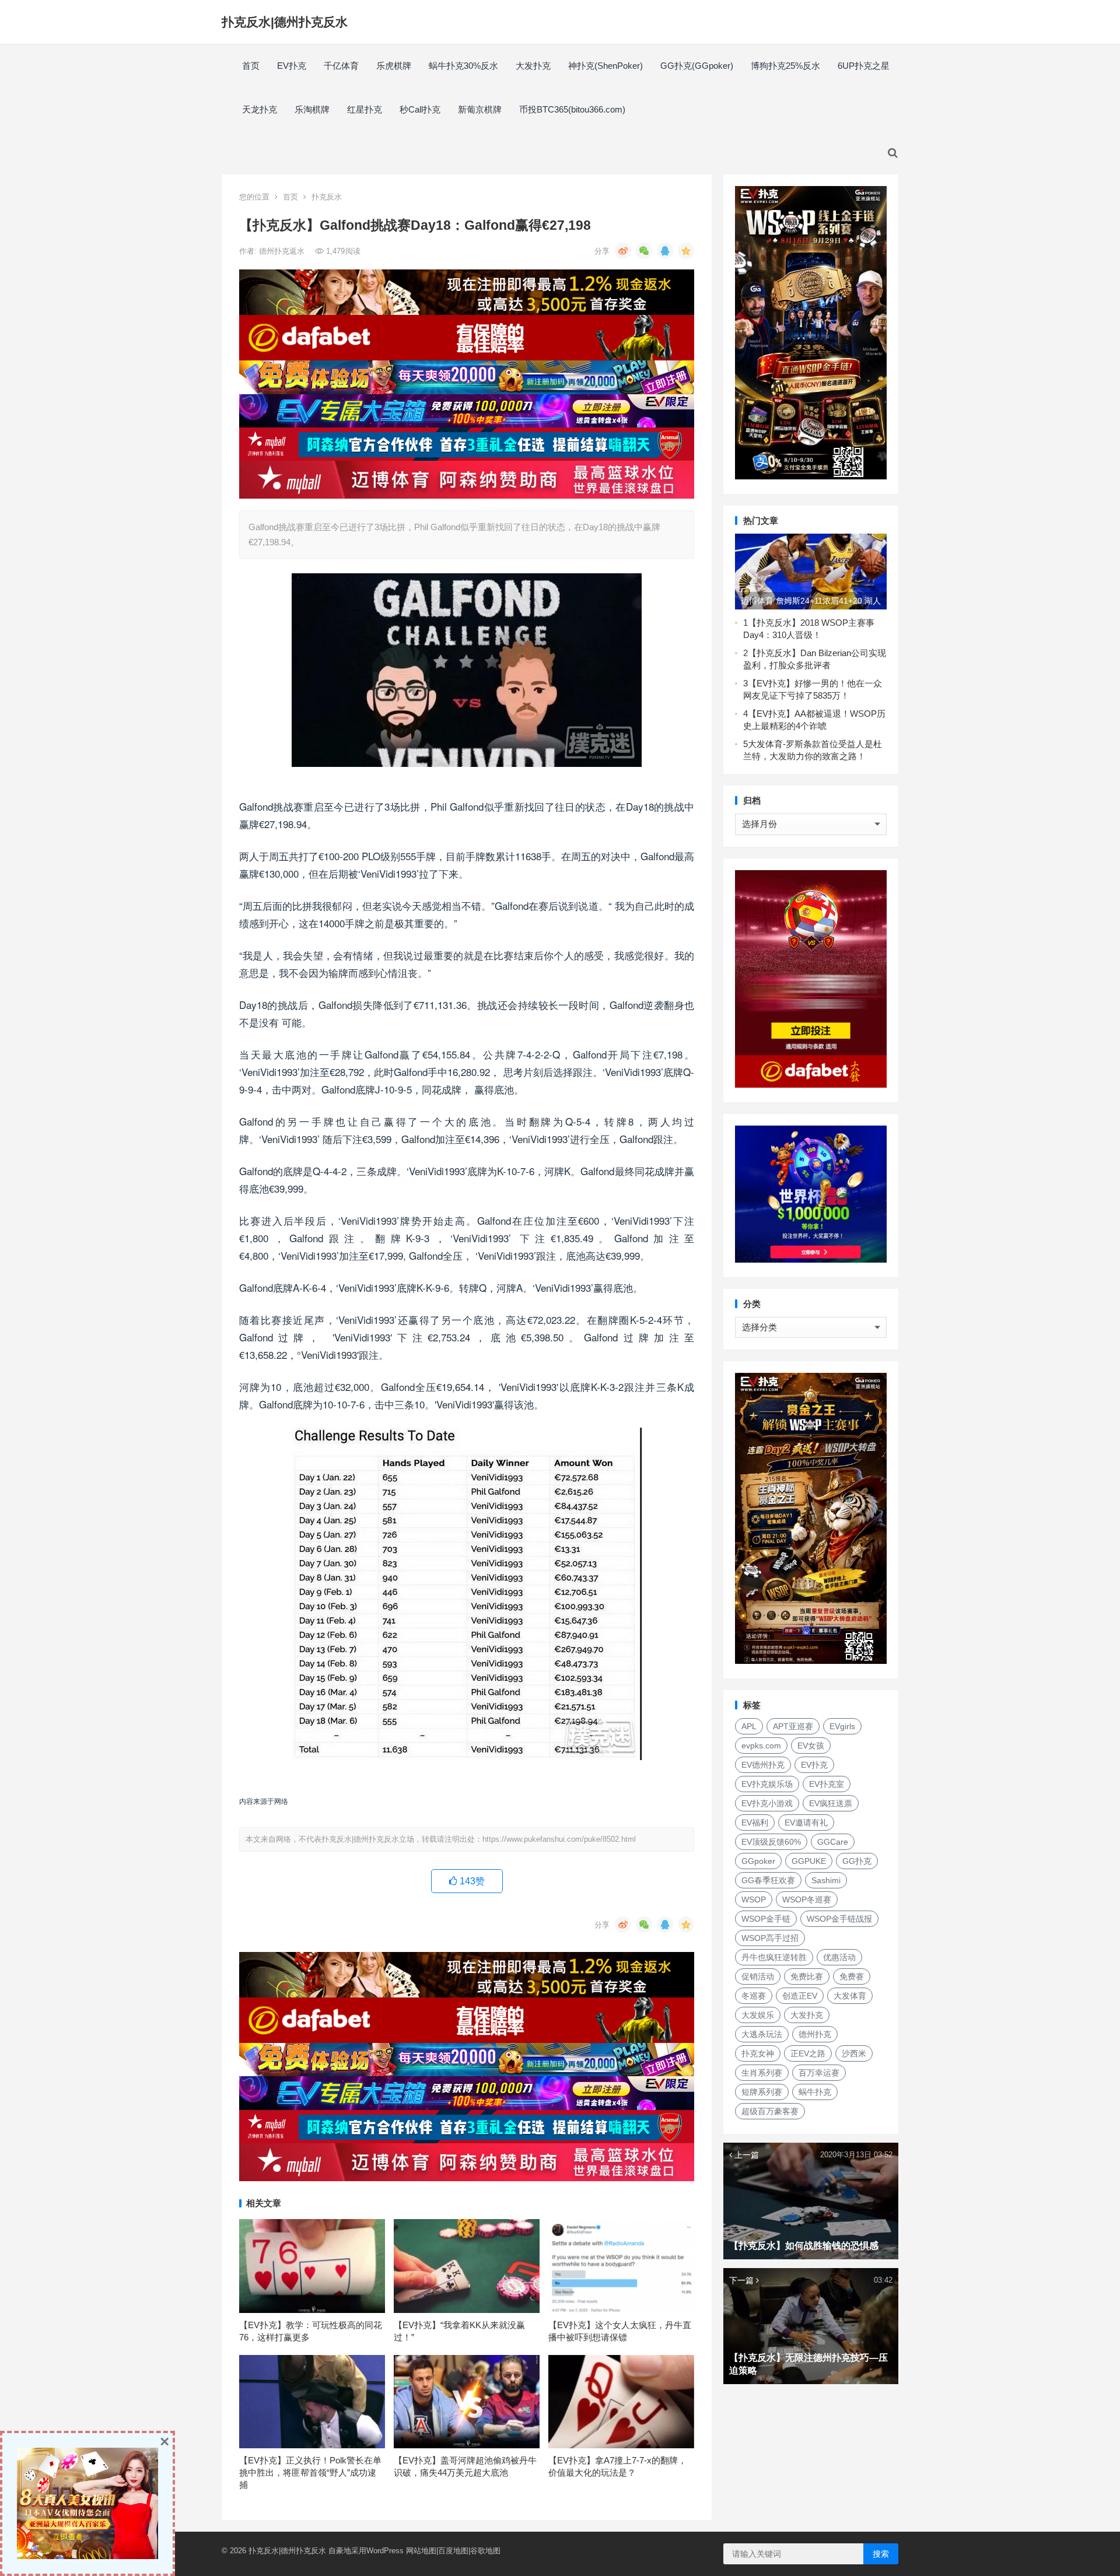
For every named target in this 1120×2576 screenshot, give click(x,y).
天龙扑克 (260, 109)
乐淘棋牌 (312, 109)
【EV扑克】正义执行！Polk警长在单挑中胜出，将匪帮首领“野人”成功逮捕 (310, 2472)
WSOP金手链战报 (839, 1919)
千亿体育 (341, 66)
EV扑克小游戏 (767, 1803)
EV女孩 (811, 1746)
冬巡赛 (754, 1996)
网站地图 (421, 2551)
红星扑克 (365, 109)
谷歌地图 (485, 2551)
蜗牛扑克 (815, 2092)
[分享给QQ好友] (665, 251)
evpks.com (761, 1746)
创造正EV (800, 1996)
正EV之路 (808, 2053)
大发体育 (850, 1996)
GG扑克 (857, 1861)
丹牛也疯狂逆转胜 (774, 1957)
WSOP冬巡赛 (807, 1899)
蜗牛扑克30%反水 (463, 66)
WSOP (754, 1899)
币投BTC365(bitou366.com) (572, 109)
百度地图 (453, 2551)
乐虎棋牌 (394, 66)
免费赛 (852, 1976)
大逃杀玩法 (762, 2034)
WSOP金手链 (766, 1919)
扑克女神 (758, 2053)
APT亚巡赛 (793, 1726)
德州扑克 (815, 2034)
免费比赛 (807, 1976)
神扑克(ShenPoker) (605, 66)
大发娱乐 (758, 2015)
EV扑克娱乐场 (767, 1784)
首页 (251, 66)
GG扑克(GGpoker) (697, 66)
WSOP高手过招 (770, 1938)
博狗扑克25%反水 (785, 66)
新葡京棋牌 (480, 109)
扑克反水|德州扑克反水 (285, 22)
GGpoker (758, 1861)
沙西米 (854, 2053)
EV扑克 (292, 66)
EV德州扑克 (763, 1765)
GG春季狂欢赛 (768, 1880)
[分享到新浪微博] (623, 251)
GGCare (833, 1842)
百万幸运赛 (819, 2073)
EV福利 (755, 1823)
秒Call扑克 (420, 109)
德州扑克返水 (283, 251)
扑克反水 (327, 197)
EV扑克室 (827, 1784)
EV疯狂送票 (831, 1803)
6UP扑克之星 (864, 66)
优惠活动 (839, 1957)
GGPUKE (809, 1861)
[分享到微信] (644, 251)
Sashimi (826, 1880)
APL (749, 1726)
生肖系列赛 (762, 2073)
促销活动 (758, 1976)
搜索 (881, 2554)
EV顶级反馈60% (771, 1842)
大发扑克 (533, 66)
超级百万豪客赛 (770, 2111)
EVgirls (842, 1726)
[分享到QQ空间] (686, 251)
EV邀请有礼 (806, 1823)
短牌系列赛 (762, 2092)
